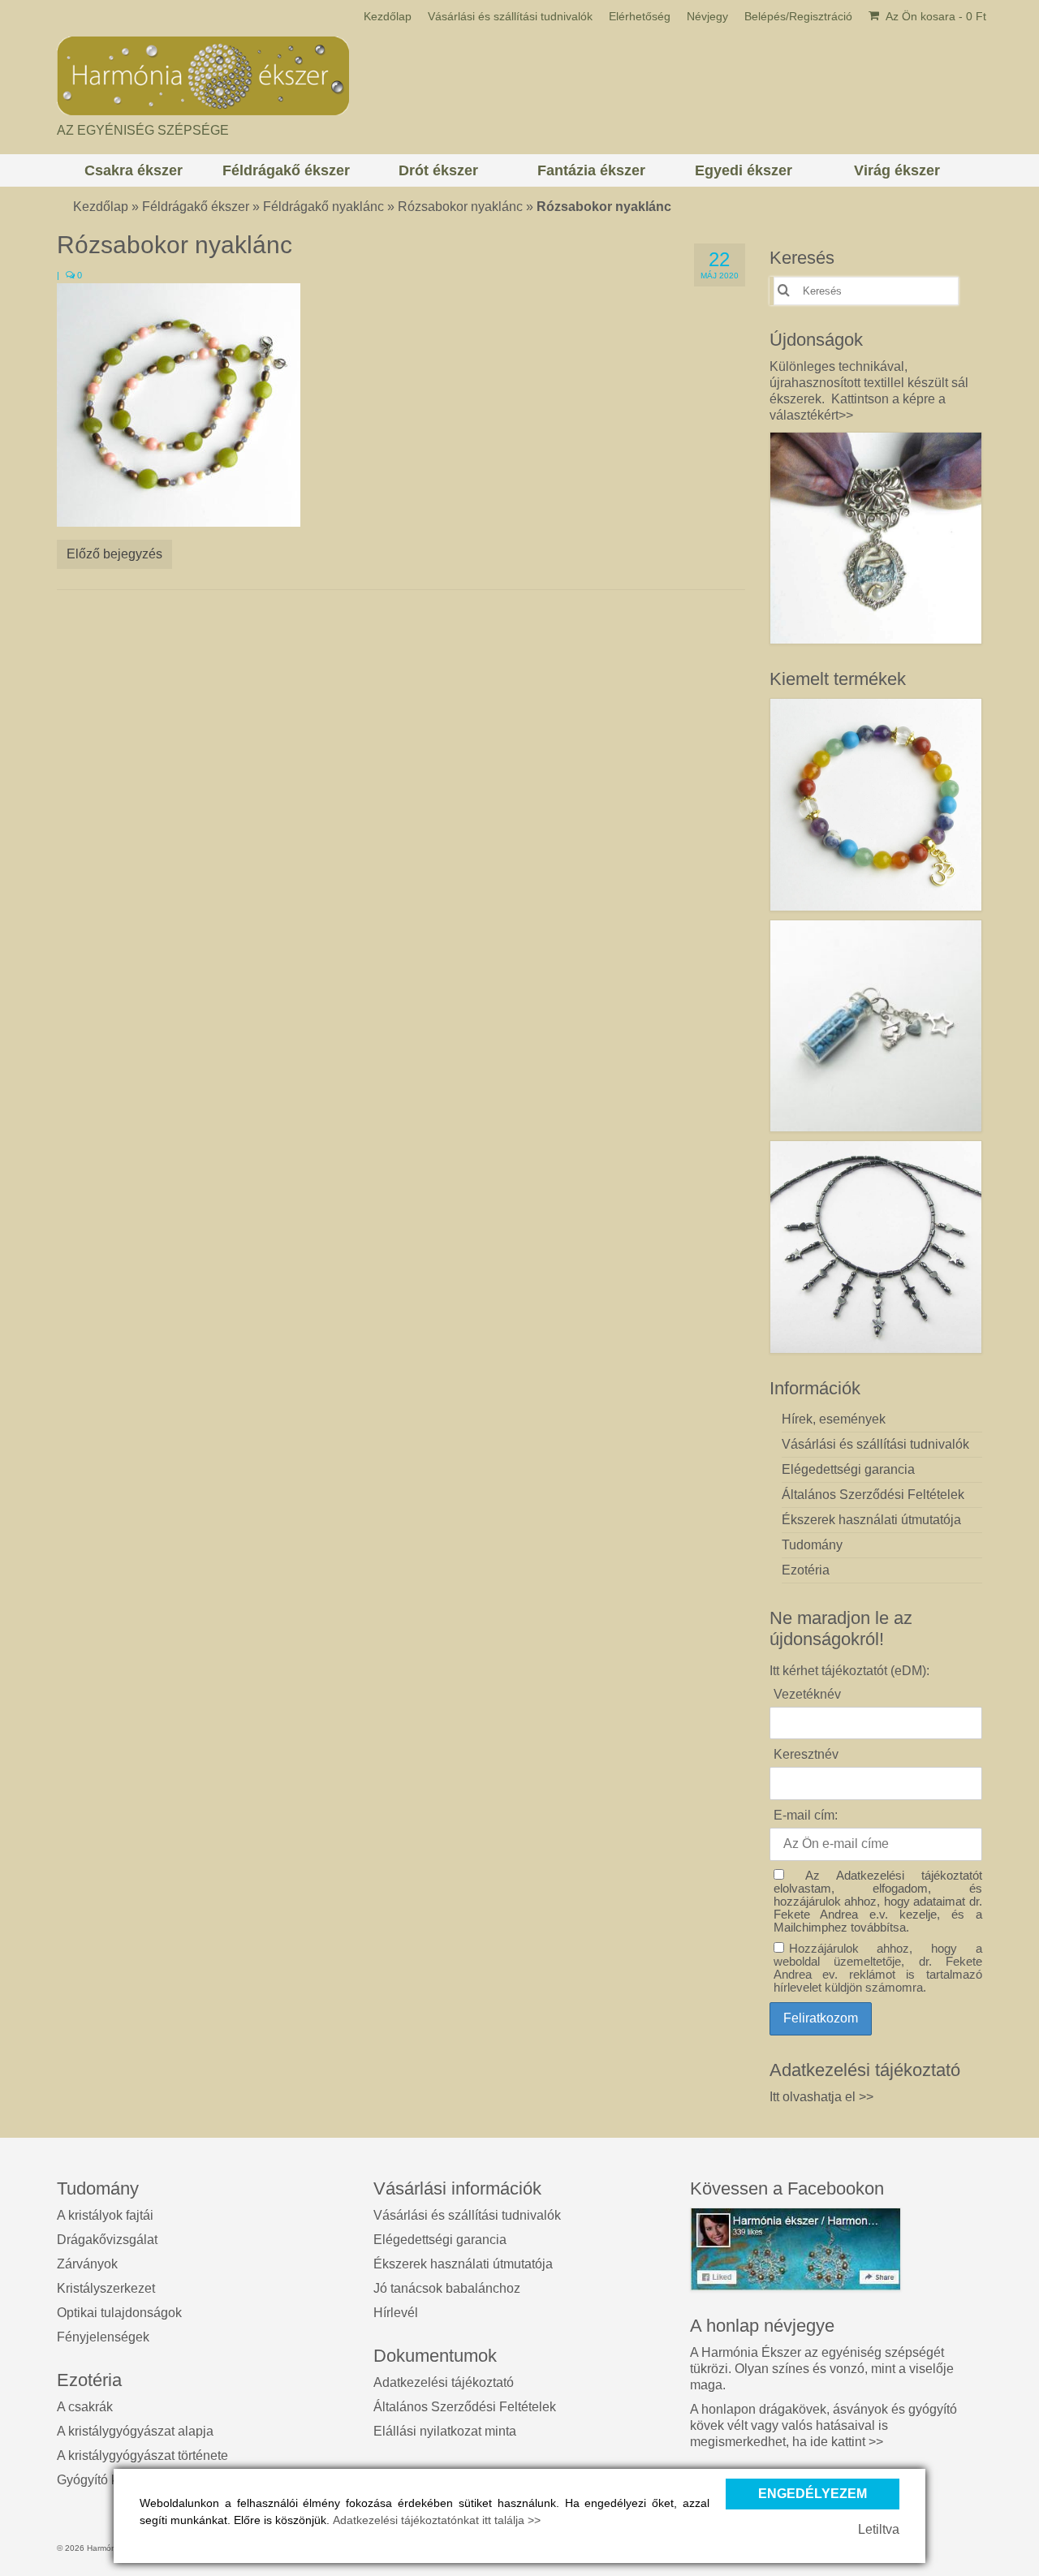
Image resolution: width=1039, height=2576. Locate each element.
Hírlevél (396, 2313)
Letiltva (879, 2529)
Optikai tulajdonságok (119, 2313)
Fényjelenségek (103, 2337)
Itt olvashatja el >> (821, 2097)
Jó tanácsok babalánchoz (447, 2288)
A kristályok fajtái (105, 2215)
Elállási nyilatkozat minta (445, 2431)
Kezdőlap (101, 207)
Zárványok (87, 2264)
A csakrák (85, 2407)
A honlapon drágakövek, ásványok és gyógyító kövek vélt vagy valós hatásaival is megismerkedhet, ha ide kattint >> (823, 2425)
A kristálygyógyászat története (142, 2455)
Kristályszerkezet (106, 2288)
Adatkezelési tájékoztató (444, 2382)
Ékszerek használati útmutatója (463, 2264)
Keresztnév (806, 1754)
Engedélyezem (813, 2494)
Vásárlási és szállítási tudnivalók (467, 2215)
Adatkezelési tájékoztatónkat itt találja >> (437, 2520)
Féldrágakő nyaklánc (323, 207)
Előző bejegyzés (114, 554)
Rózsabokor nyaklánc (460, 207)
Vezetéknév (807, 1694)
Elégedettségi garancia (440, 2240)
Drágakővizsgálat (107, 2240)
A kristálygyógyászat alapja (135, 2431)
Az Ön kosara (935, 16)
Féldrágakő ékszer (196, 207)
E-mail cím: (806, 1815)
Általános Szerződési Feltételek (465, 2407)
